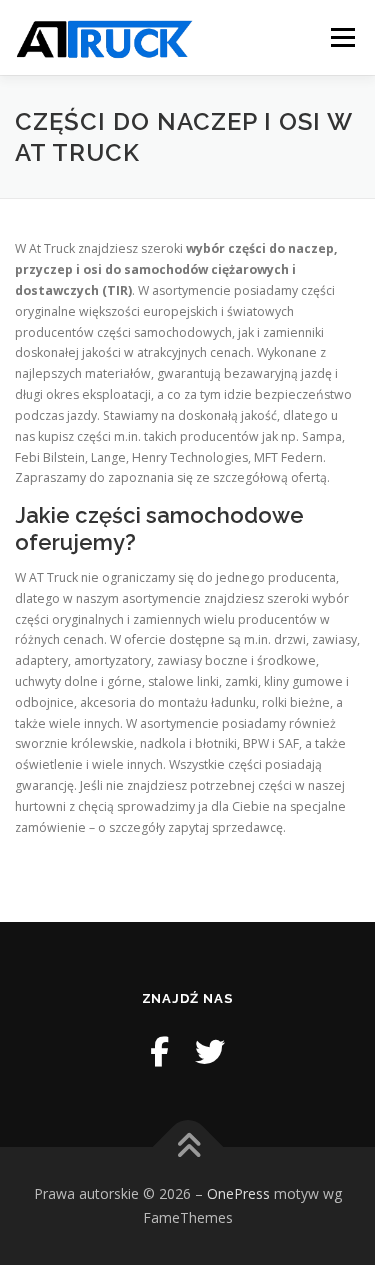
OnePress (238, 1193)
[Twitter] (210, 1051)
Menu (341, 37)
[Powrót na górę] (187, 1147)
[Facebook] (159, 1051)
